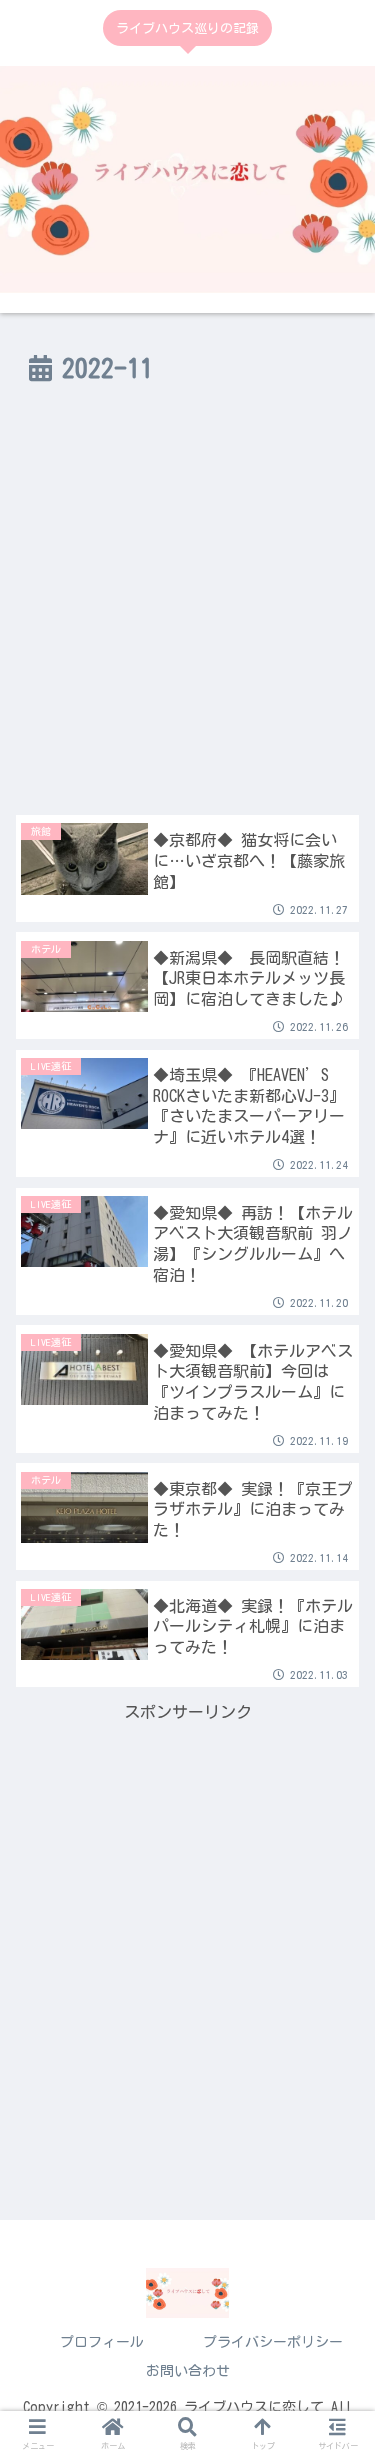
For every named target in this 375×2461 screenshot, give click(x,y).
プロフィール (102, 2342)
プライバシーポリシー (273, 2342)
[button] (335, 1731)
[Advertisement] (187, 611)
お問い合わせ (188, 2371)
